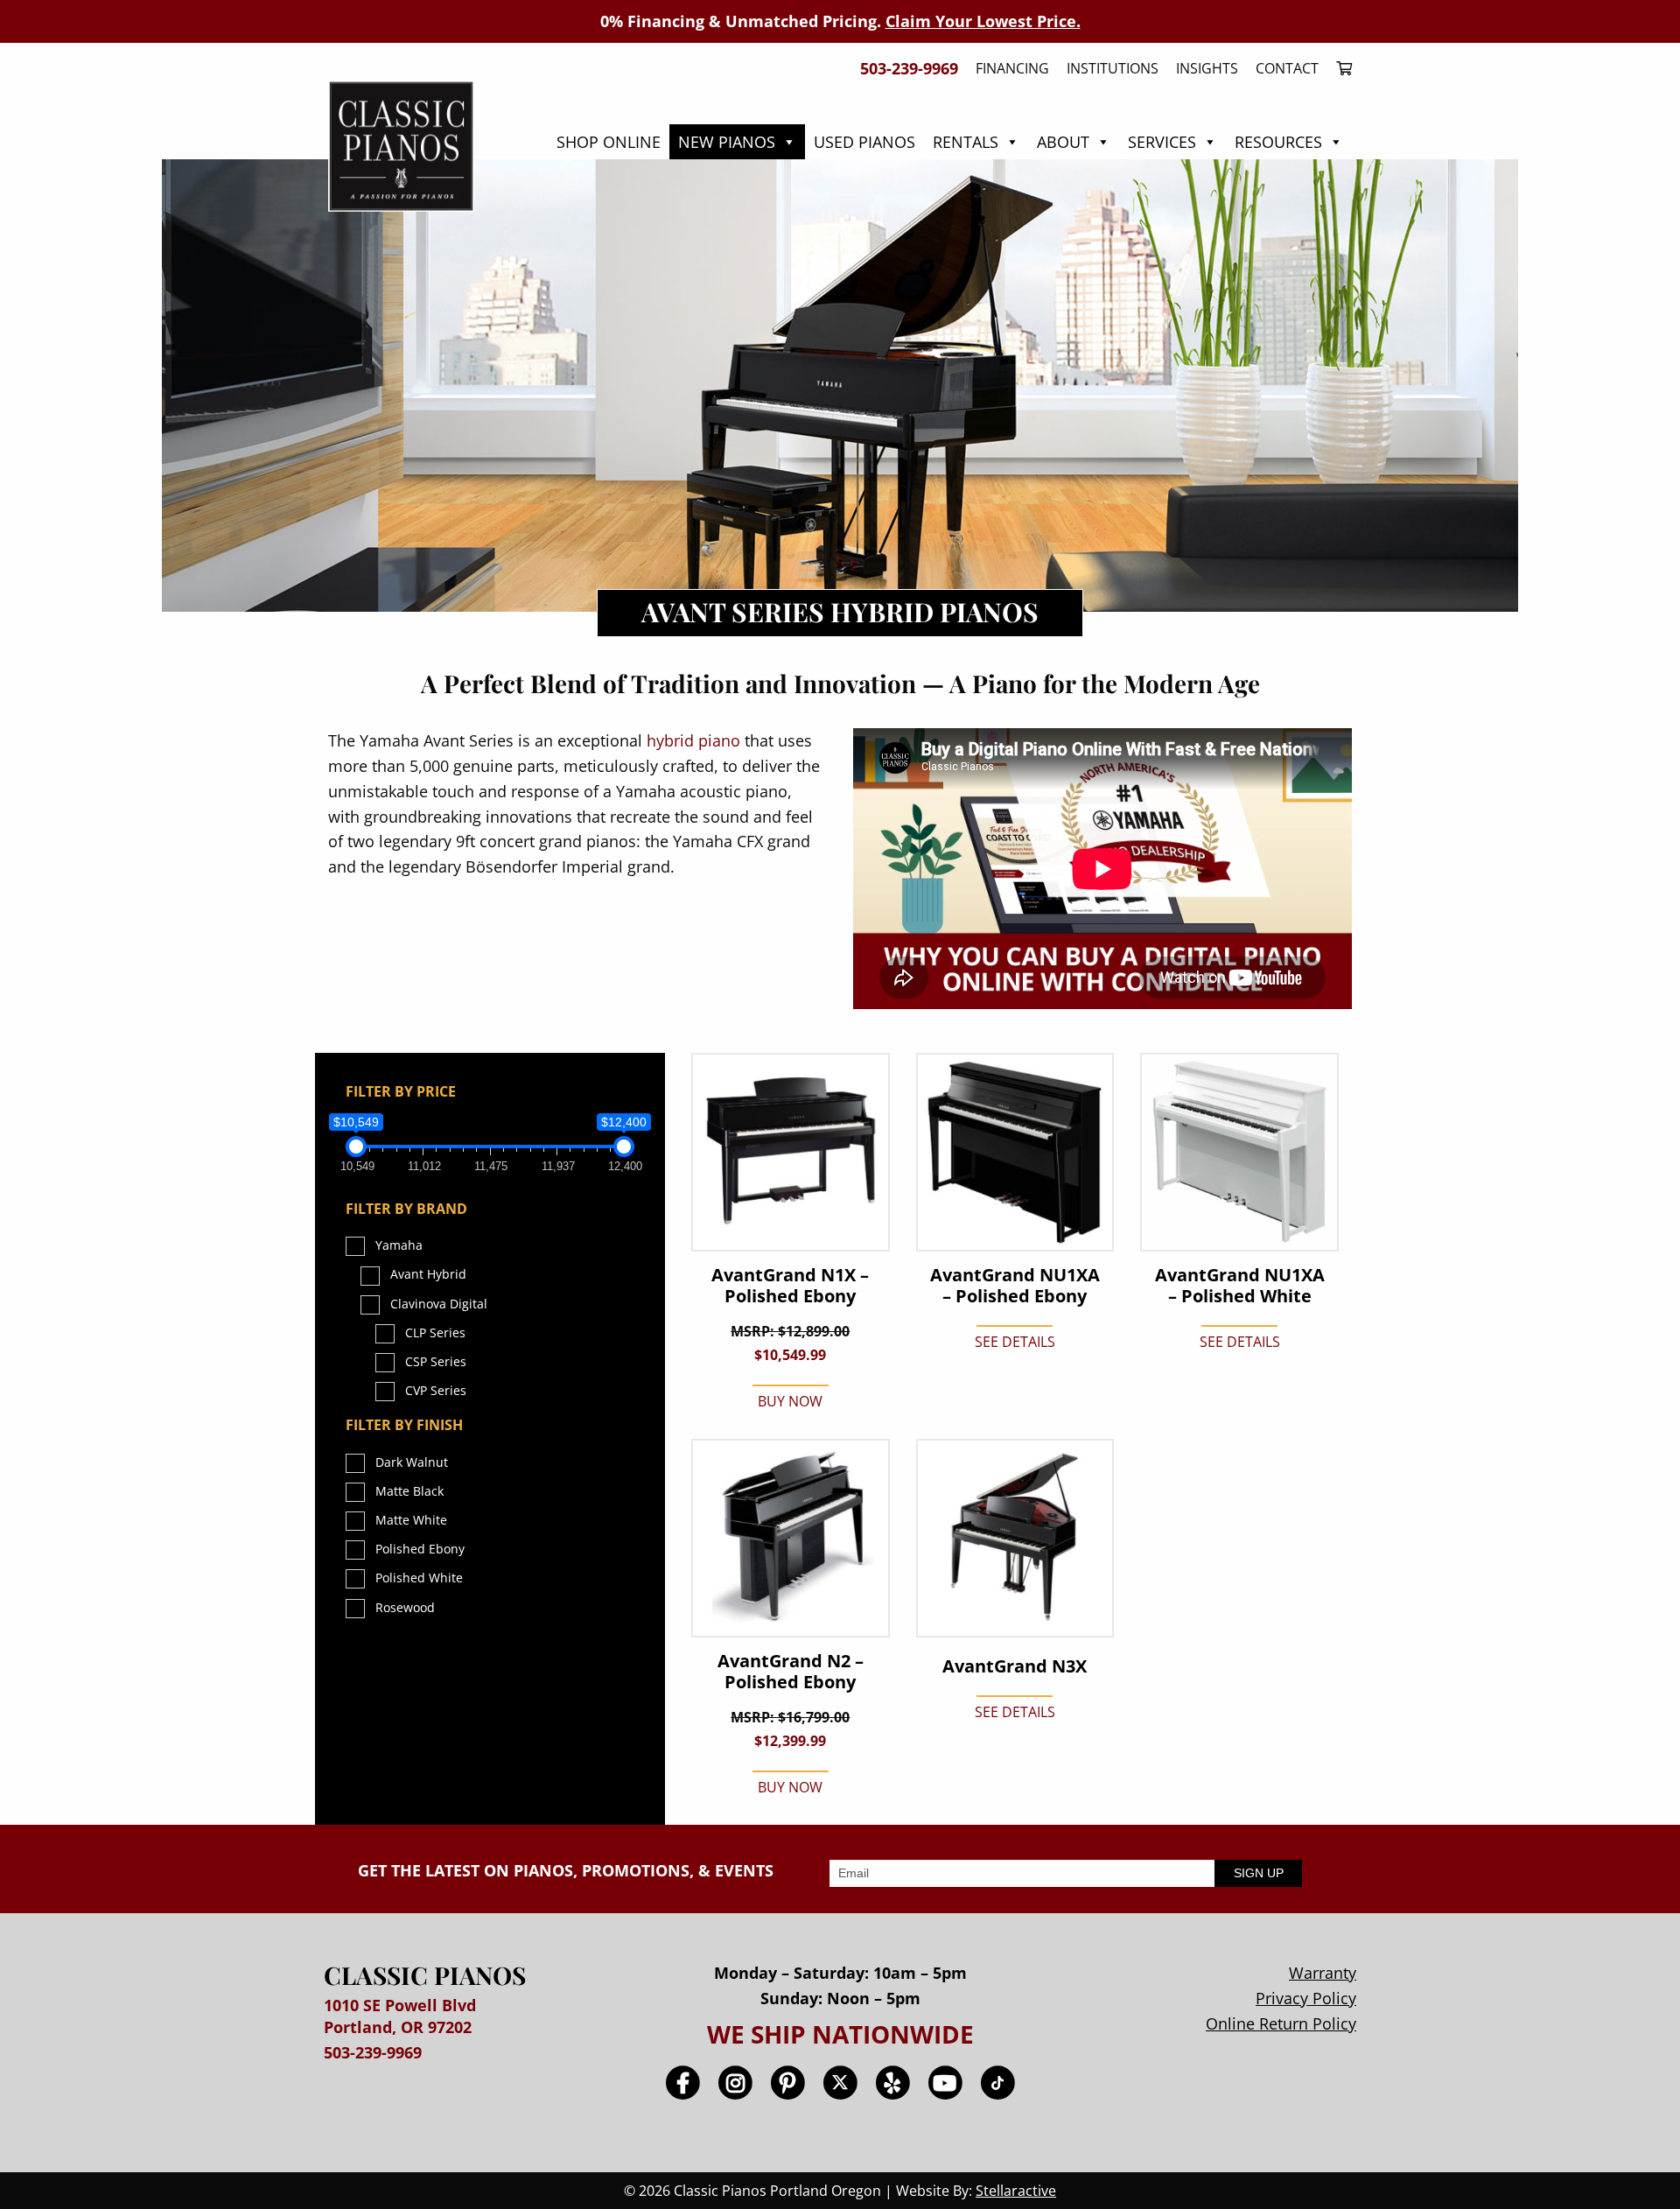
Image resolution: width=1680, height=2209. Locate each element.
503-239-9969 (373, 2052)
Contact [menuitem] (1287, 68)
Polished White (419, 1578)
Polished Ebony (420, 1549)
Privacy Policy (1306, 1998)
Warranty (1323, 1973)
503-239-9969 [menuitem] (909, 68)
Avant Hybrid (428, 1274)
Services (1162, 142)
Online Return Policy (1281, 2023)
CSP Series (436, 1361)
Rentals (966, 142)
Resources (1278, 142)
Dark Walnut (412, 1462)
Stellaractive (1016, 2191)
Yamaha (399, 1245)
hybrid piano (693, 740)
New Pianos (727, 142)
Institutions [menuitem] (1113, 68)
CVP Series (436, 1390)
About (1063, 142)
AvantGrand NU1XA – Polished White (1240, 1286)
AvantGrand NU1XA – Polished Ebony (1015, 1286)
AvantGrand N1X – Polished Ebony (790, 1286)
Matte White (411, 1520)
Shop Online (609, 142)
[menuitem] (1340, 68)
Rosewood (405, 1607)
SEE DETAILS (1015, 1342)
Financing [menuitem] (1012, 68)
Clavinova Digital (439, 1304)
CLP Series (435, 1332)
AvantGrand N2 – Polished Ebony (791, 1672)
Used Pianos (864, 142)
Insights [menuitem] (1207, 68)
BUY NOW (790, 1401)
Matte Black (409, 1491)
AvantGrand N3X (1015, 1666)
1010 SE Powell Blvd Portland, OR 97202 (400, 2016)
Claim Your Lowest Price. (983, 21)
